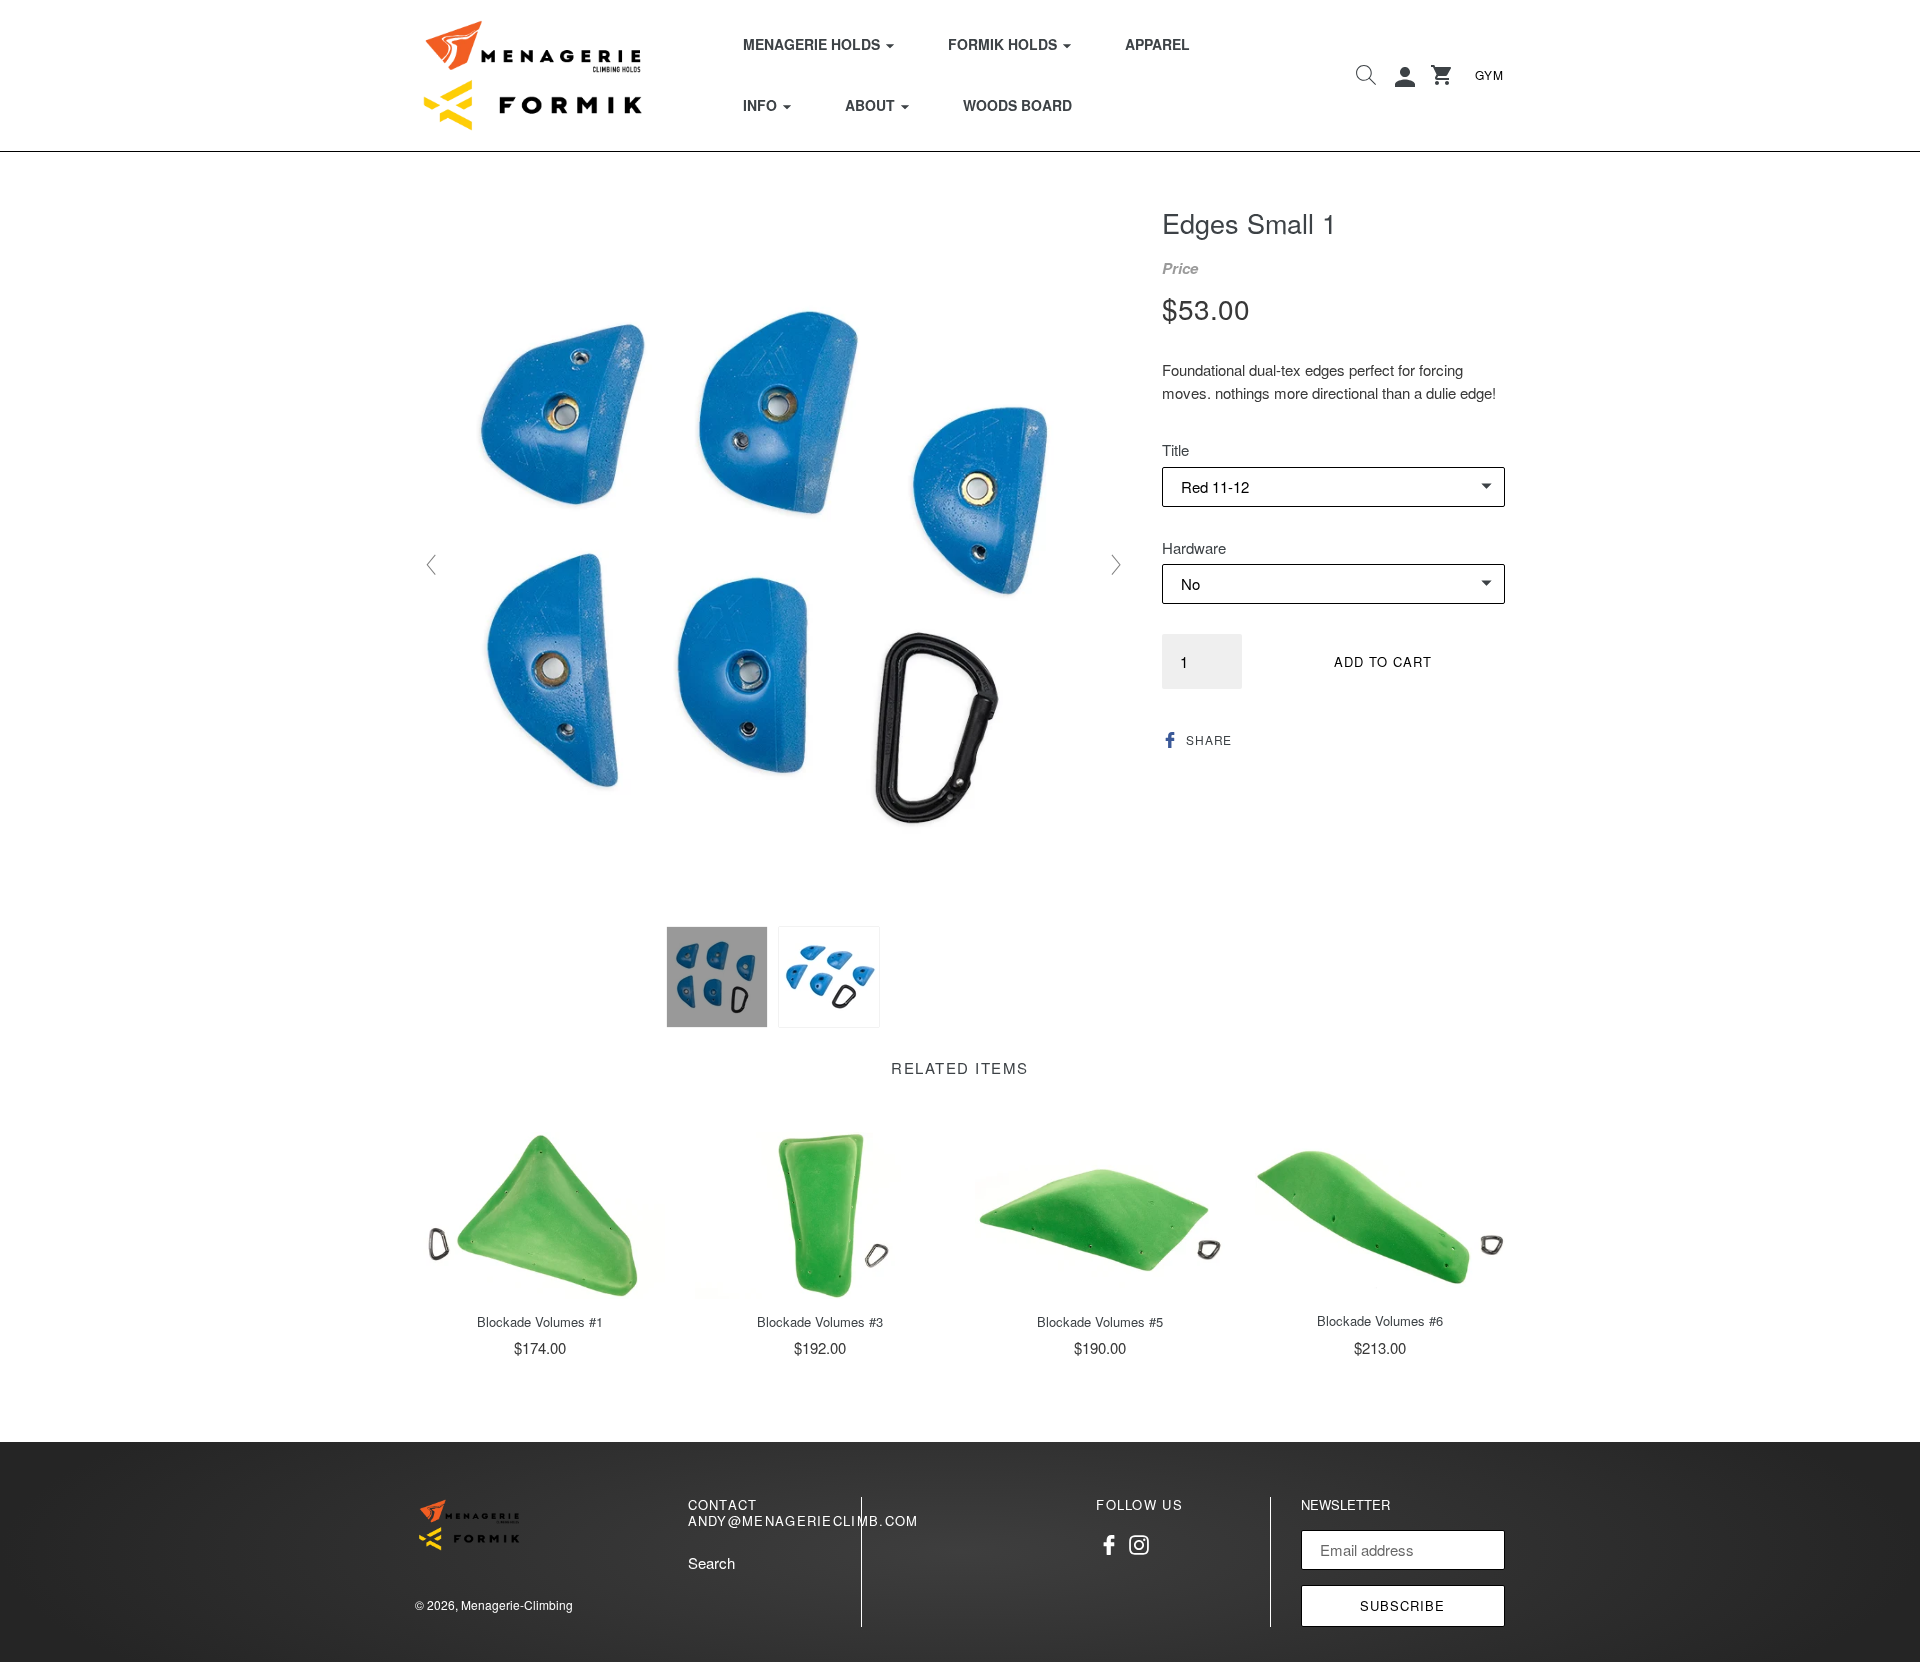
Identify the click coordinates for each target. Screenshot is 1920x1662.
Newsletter (1345, 1505)
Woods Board (1017, 105)
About (889, 104)
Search (711, 1562)
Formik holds (1022, 43)
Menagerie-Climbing (517, 1604)
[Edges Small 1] (717, 977)
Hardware (1194, 547)
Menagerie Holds (831, 43)
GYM (1489, 74)
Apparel (1157, 44)
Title (1175, 449)
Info (779, 104)
